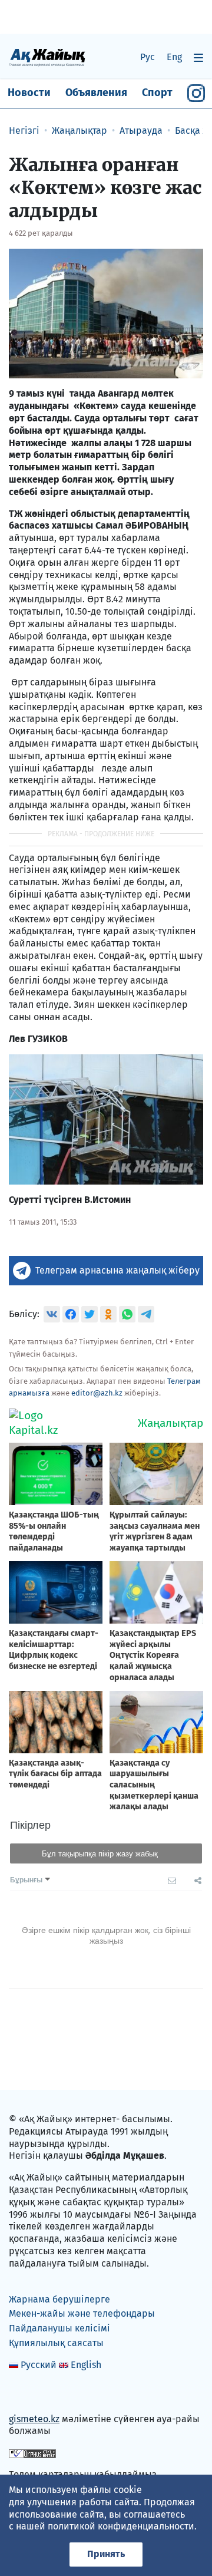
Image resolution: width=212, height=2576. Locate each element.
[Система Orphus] (32, 2453)
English (86, 2365)
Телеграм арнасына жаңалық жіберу (117, 1270)
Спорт (157, 93)
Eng (174, 57)
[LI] (35, 2394)
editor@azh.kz (97, 1393)
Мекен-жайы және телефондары (82, 2313)
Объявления (96, 93)
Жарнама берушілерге (59, 2299)
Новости (29, 93)
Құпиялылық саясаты (56, 2343)
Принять (106, 2554)
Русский (39, 2365)
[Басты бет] (47, 57)
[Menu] (198, 57)
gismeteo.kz (34, 2419)
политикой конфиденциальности (121, 2526)
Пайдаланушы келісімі (59, 2328)
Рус (148, 57)
